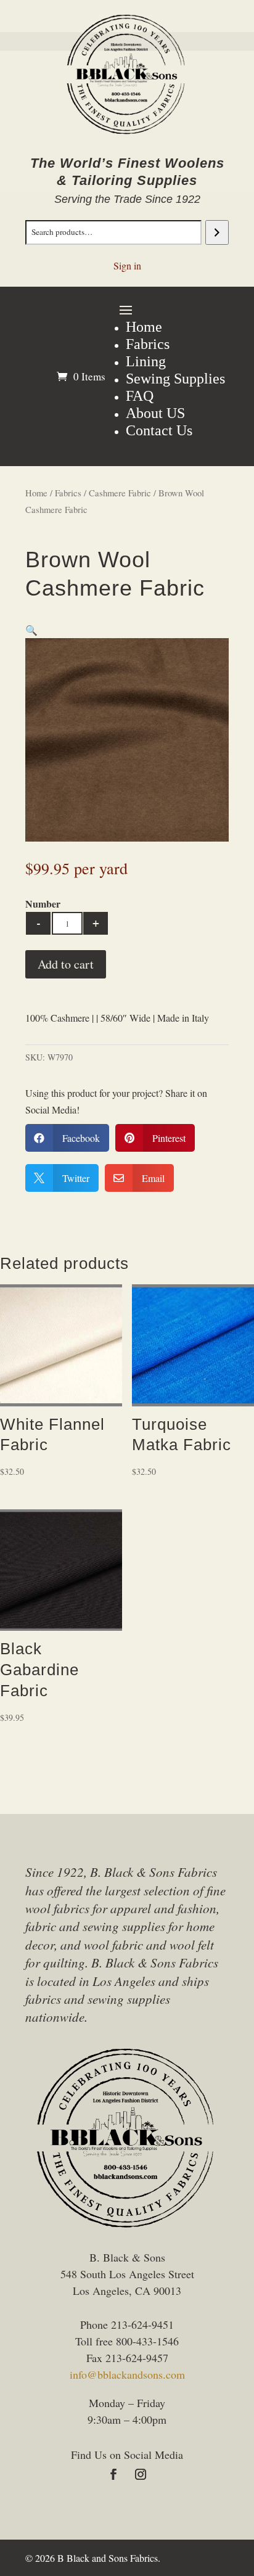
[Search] (217, 232)
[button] (31, 630)
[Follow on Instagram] (141, 2474)
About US (155, 413)
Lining (146, 361)
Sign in (127, 265)
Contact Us (159, 430)
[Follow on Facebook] (113, 2474)
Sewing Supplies (175, 379)
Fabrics (148, 344)
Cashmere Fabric (120, 493)
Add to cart (66, 964)
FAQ (140, 396)
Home (144, 327)
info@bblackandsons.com (127, 2374)
